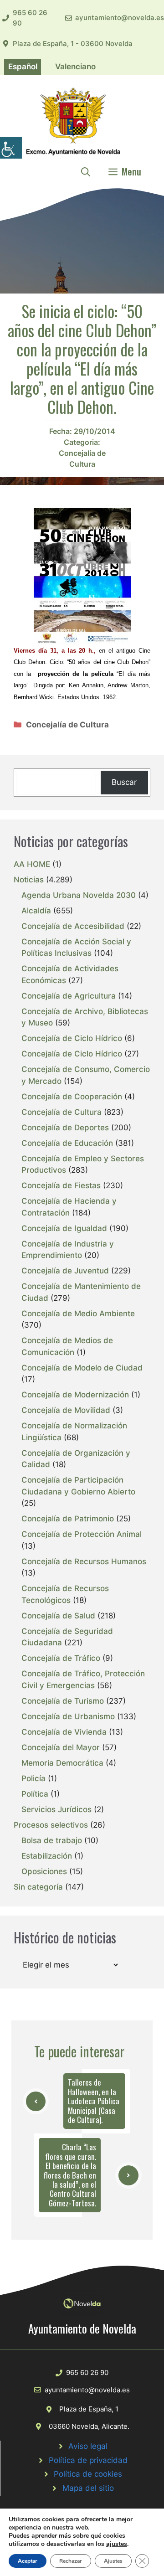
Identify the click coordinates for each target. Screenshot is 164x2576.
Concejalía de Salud (58, 1616)
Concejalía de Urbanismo (68, 1716)
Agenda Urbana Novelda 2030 (79, 895)
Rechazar (71, 2561)
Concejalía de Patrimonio (68, 1519)
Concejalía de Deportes (65, 1128)
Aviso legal (88, 2446)
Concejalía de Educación (67, 1143)
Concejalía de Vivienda (64, 1732)
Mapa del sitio (88, 2488)
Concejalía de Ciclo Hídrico (72, 1038)
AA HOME (32, 864)
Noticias (29, 880)
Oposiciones (44, 1871)
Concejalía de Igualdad (64, 1228)
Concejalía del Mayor (61, 1747)
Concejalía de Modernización (75, 1395)
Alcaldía (36, 911)
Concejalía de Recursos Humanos (84, 1561)
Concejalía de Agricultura (69, 996)
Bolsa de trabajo (52, 1840)
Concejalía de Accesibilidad (73, 926)
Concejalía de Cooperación (72, 1097)
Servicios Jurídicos (56, 1809)
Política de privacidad (88, 2460)
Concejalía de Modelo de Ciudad (82, 1368)
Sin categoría (38, 1887)
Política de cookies (88, 2474)
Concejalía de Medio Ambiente (78, 1314)
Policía (33, 1778)
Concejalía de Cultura (67, 725)
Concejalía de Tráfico (61, 1658)
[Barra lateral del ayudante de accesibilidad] (11, 148)
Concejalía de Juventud (65, 1271)
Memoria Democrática (62, 1763)
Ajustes (113, 2561)
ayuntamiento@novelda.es (120, 18)
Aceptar (28, 2561)
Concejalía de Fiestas (61, 1185)
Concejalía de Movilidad (66, 1410)
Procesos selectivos (51, 1825)
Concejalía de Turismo (63, 1701)
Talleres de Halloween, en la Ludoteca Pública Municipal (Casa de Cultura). (94, 2101)
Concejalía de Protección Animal (82, 1534)
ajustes (117, 2544)
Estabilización (47, 1856)
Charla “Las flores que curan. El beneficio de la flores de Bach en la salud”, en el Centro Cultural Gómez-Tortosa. (70, 2175)
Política (35, 1794)
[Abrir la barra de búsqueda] (86, 171)
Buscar (124, 782)
